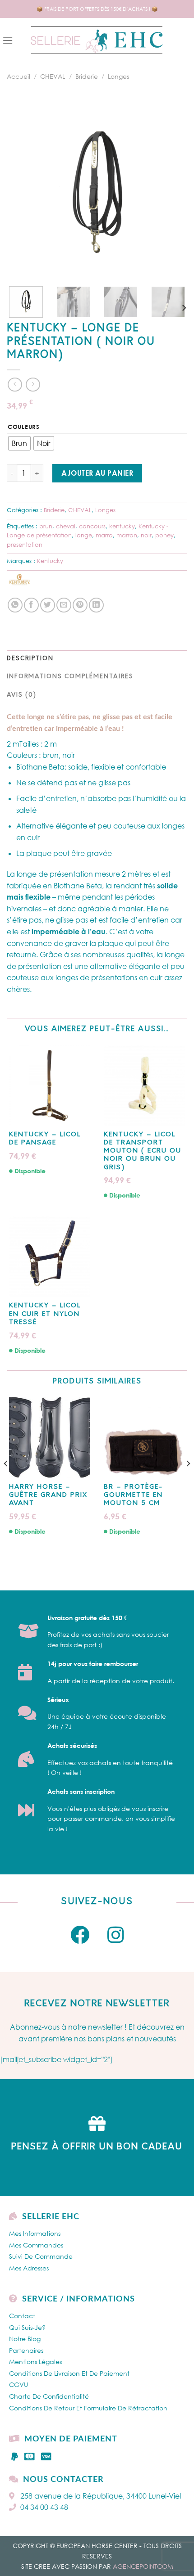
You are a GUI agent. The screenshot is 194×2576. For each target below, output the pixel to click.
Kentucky (50, 561)
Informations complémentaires (70, 677)
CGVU (18, 2385)
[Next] (172, 189)
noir (146, 535)
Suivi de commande (41, 2256)
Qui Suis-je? (27, 2327)
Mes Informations (35, 2233)
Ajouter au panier (97, 473)
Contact (22, 2316)
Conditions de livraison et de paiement (69, 2373)
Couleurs (24, 427)
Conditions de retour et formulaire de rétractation (88, 2408)
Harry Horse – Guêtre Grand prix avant (48, 1495)
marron (127, 535)
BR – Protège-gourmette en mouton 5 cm (133, 1495)
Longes (118, 76)
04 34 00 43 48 (44, 2507)
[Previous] (22, 189)
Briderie (87, 76)
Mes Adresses (29, 2268)
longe (84, 535)
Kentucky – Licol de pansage (45, 1139)
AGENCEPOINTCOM (143, 2566)
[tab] (97, 659)
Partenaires (26, 2350)
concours (92, 526)
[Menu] (8, 40)
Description (30, 659)
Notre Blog (25, 2339)
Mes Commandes (36, 2245)
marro (104, 535)
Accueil (18, 76)
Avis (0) (22, 695)
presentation (25, 545)
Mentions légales (35, 2362)
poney (164, 535)
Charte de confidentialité (49, 2396)
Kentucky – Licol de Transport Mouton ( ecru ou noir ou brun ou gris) (143, 1151)
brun (46, 526)
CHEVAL (53, 76)
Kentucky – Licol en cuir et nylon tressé (45, 1314)
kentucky (122, 526)
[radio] (19, 443)
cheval (66, 526)
